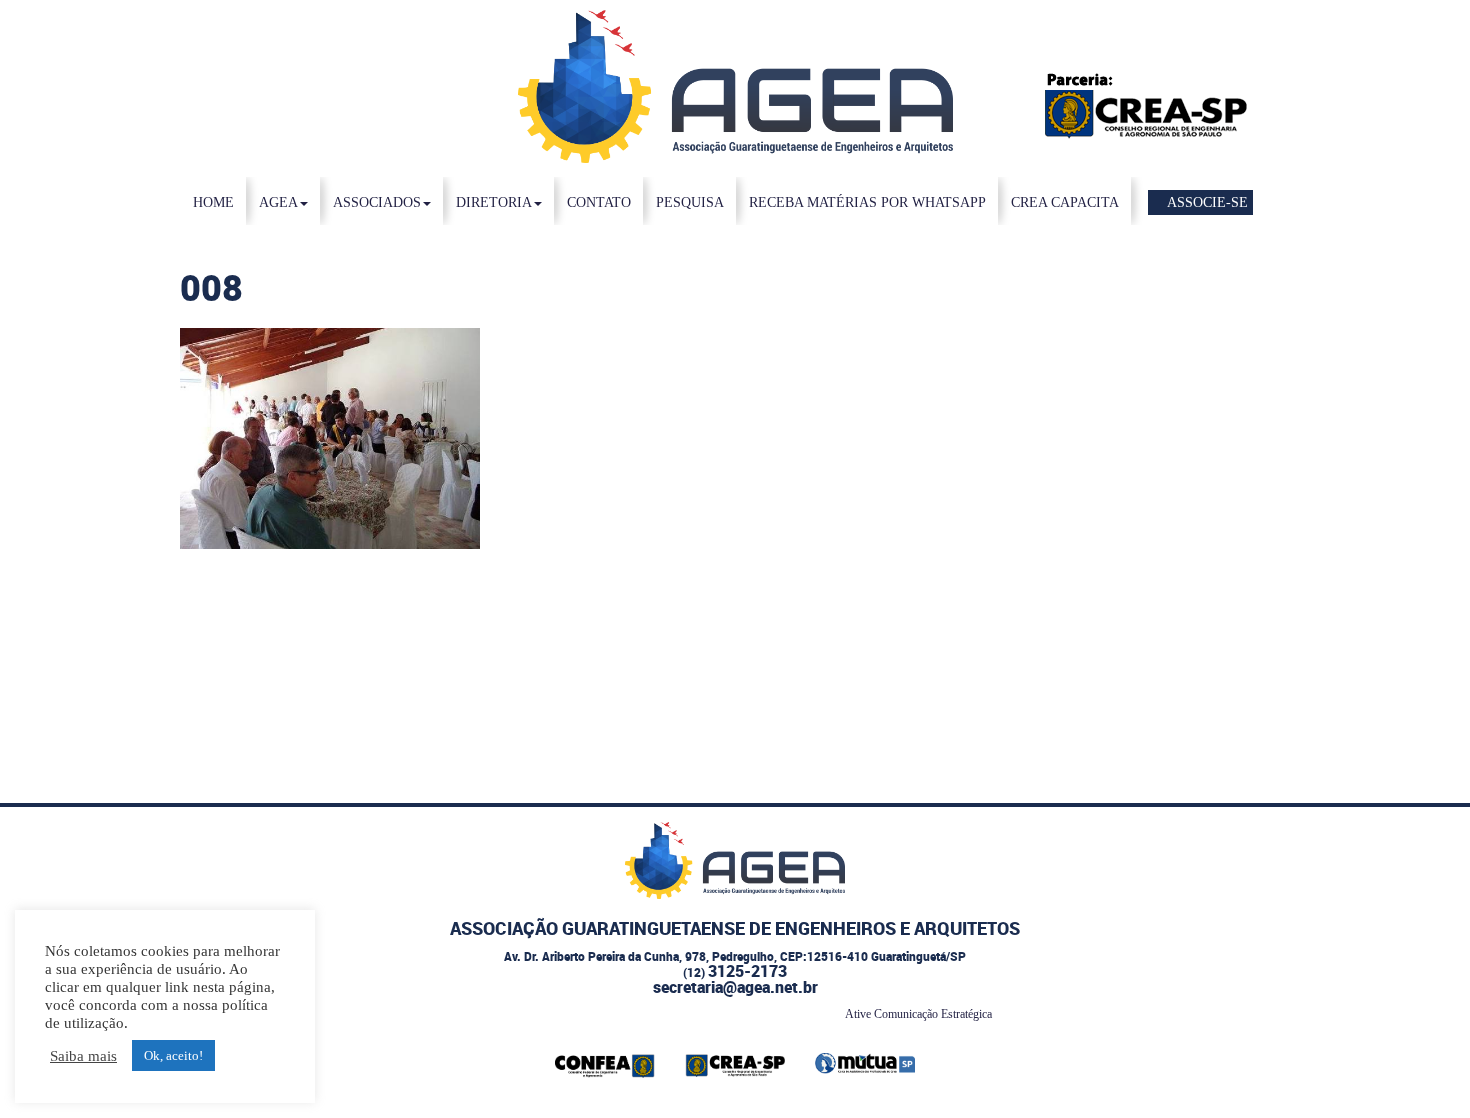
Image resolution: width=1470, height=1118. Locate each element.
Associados (377, 202)
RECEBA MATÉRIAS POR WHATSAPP (867, 202)
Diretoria (494, 202)
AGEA (278, 202)
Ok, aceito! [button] (173, 1055)
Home (213, 202)
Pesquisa (690, 202)
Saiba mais (83, 1056)
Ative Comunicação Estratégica (918, 1014)
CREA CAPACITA (1065, 202)
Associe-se (1206, 202)
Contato (599, 202)
